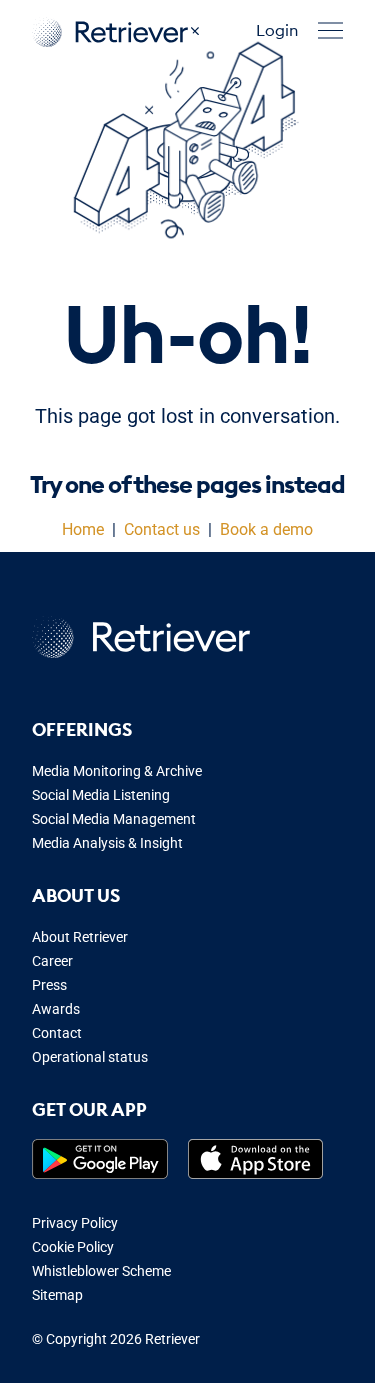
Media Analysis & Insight (107, 843)
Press (49, 985)
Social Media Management (114, 819)
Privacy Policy (75, 1223)
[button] (330, 30)
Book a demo (266, 529)
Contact (57, 1033)
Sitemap (57, 1295)
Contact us (162, 529)
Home (83, 529)
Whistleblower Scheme (101, 1271)
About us (76, 895)
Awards (56, 1009)
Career (52, 961)
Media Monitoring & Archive (117, 771)
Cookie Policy (73, 1247)
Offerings (82, 729)
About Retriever (80, 937)
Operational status (90, 1057)
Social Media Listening (101, 795)
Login (277, 30)
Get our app (89, 1109)
